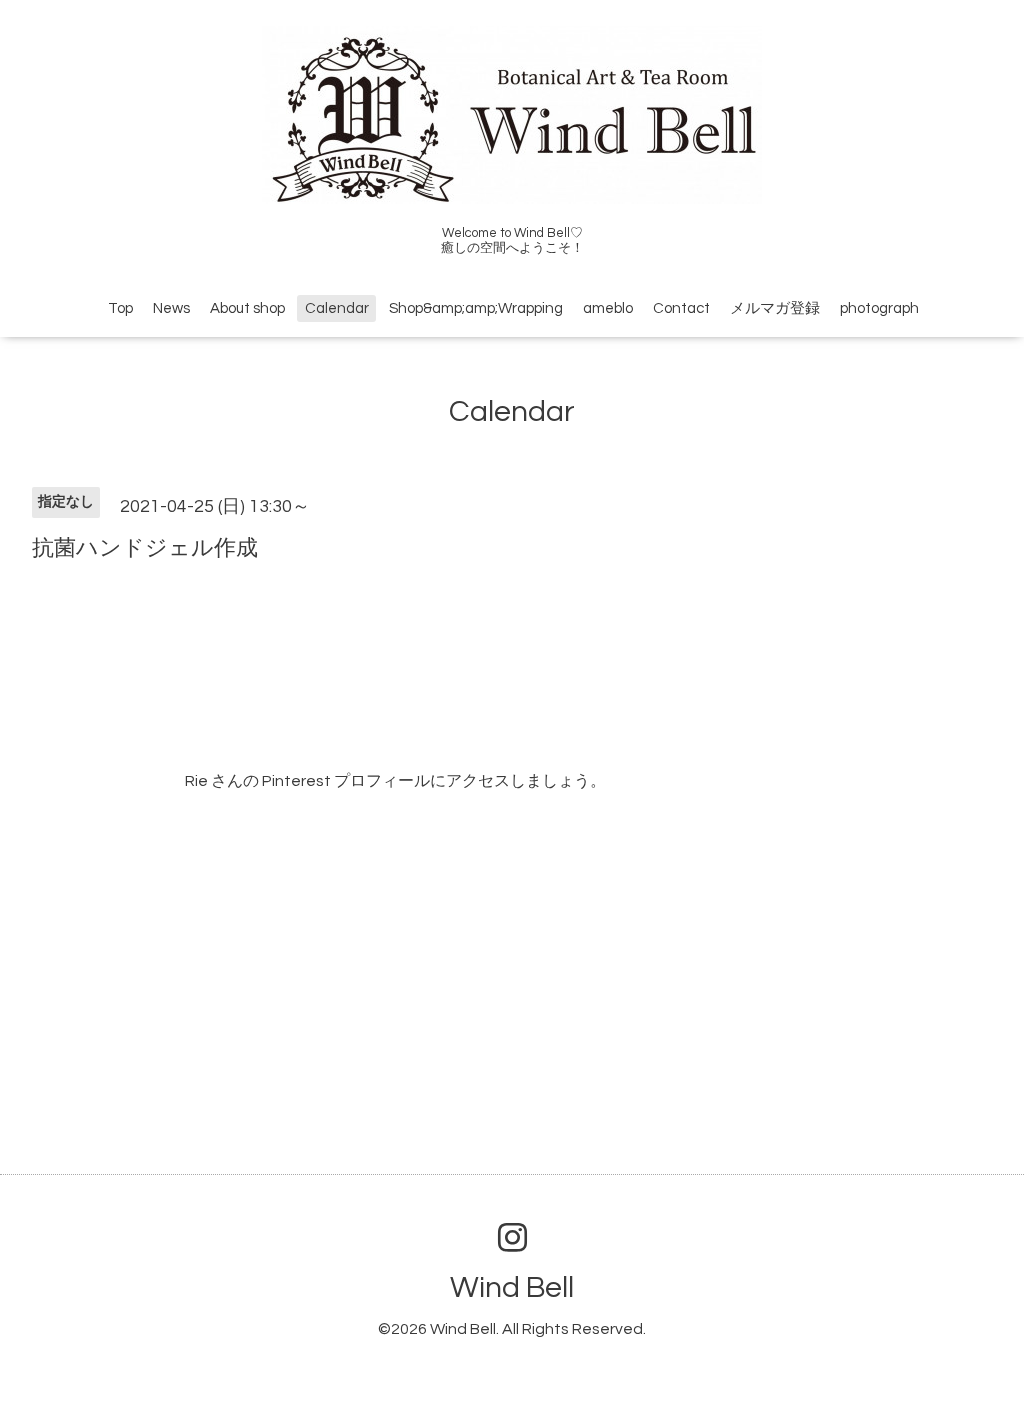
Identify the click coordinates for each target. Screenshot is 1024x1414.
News (171, 308)
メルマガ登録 (775, 308)
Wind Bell (512, 1287)
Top (120, 308)
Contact (681, 308)
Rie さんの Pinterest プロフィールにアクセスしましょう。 (395, 781)
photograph (879, 308)
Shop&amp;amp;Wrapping (476, 308)
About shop (247, 308)
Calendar (337, 308)
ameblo (608, 308)
